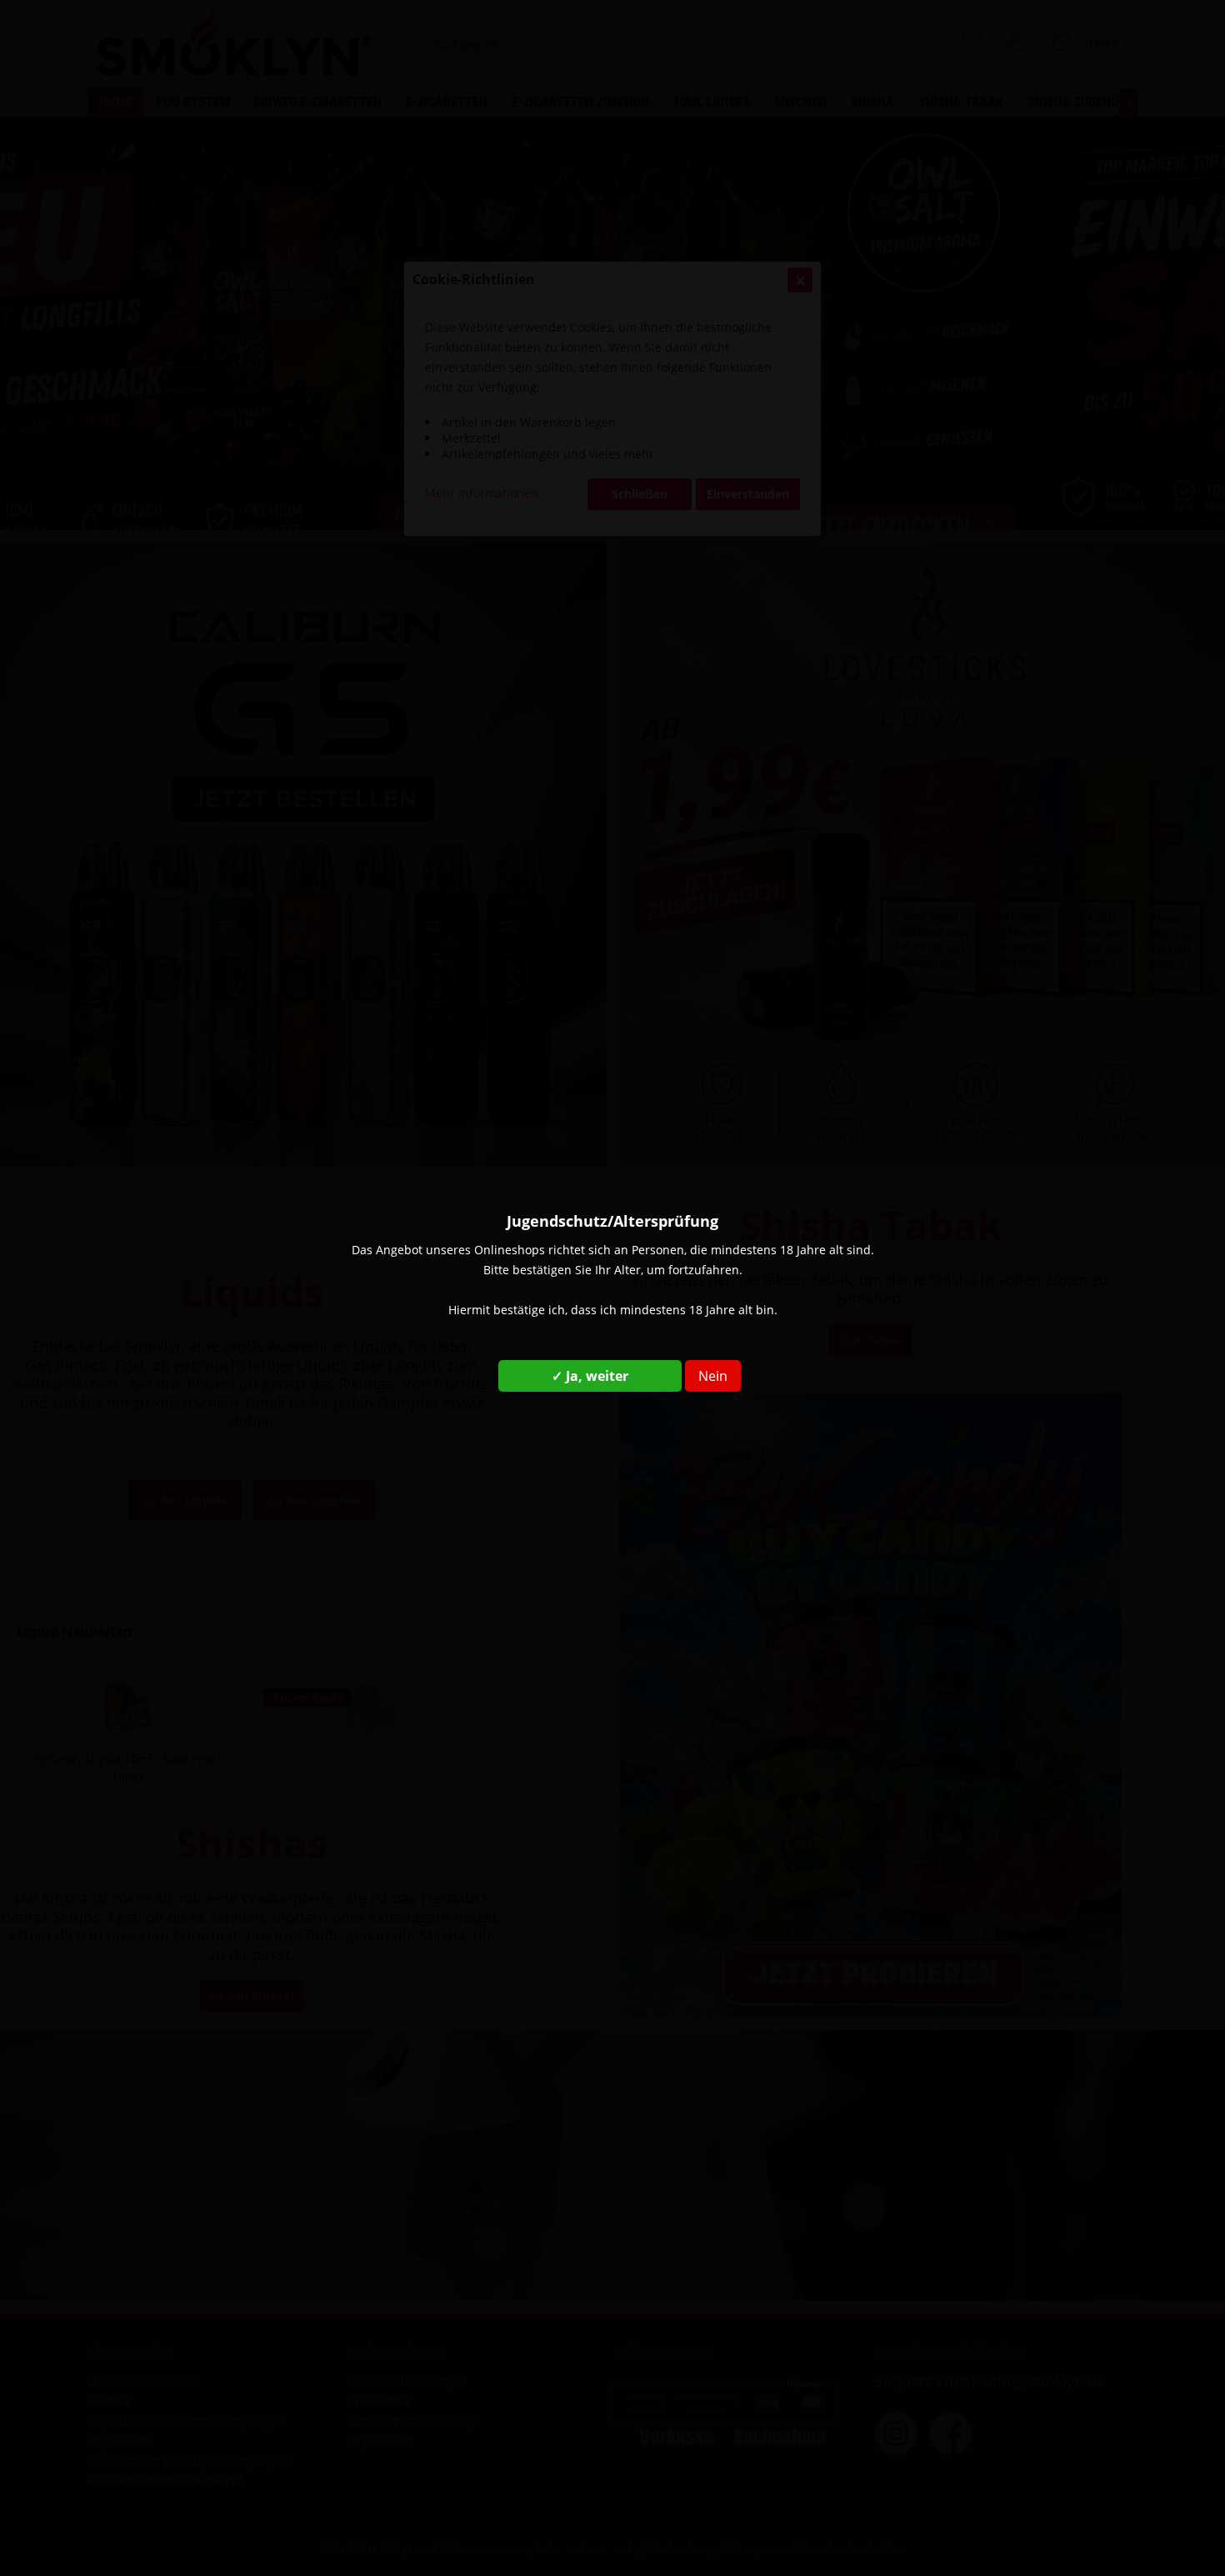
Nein (713, 1376)
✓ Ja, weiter (590, 1376)
